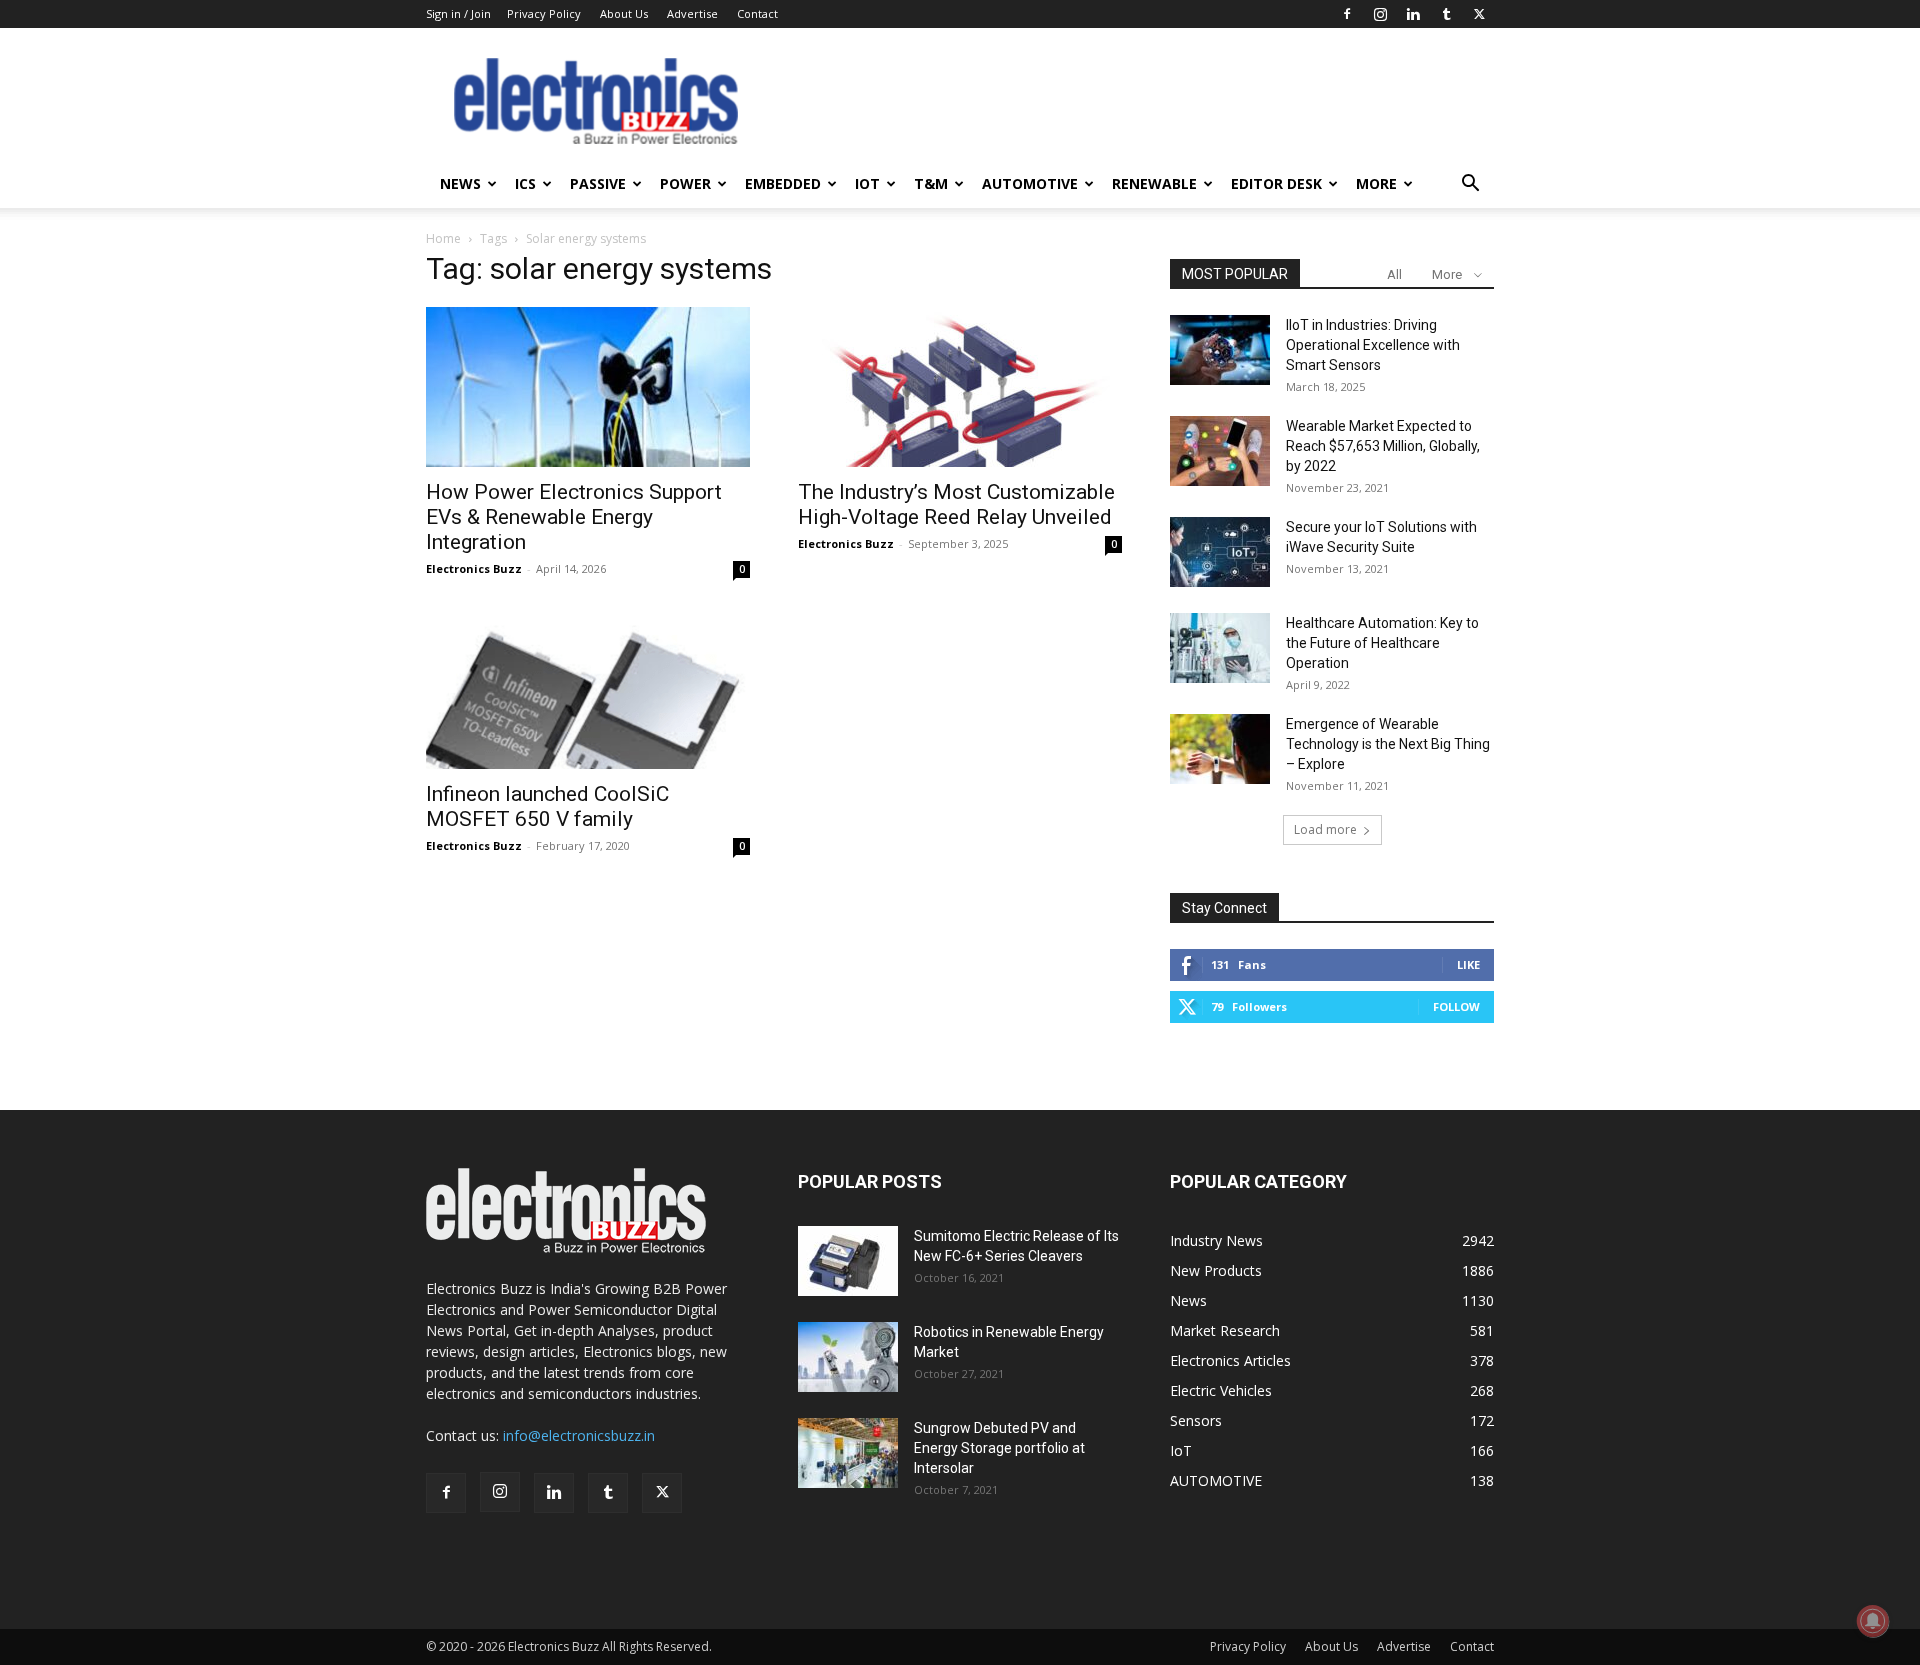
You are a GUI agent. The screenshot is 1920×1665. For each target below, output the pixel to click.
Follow (1456, 1006)
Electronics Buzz (474, 568)
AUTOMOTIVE (1030, 183)
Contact (757, 13)
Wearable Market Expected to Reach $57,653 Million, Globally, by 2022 (1383, 446)
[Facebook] (1347, 14)
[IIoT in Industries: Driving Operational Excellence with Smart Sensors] (1220, 350)
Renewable (1154, 183)
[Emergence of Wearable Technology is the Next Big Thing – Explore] (1220, 749)
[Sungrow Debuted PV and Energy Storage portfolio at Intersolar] (848, 1453)
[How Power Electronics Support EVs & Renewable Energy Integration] (588, 387)
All (1394, 274)
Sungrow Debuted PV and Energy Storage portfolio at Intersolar (999, 1448)
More (1376, 183)
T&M (931, 183)
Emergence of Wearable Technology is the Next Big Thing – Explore (1388, 744)
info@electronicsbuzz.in (579, 1435)
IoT (867, 183)
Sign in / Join (458, 13)
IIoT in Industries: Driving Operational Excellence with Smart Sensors (1373, 345)
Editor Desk (1276, 183)
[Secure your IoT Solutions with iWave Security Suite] (1220, 552)
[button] (1470, 185)
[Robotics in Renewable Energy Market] (848, 1357)
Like (1468, 964)
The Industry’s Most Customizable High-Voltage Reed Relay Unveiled (956, 504)
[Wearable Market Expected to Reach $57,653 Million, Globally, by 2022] (1220, 451)
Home (443, 238)
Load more (1325, 829)
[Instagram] (1380, 14)
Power (685, 183)
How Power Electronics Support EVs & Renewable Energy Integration (574, 517)
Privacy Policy (544, 13)
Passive (598, 183)
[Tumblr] (1446, 14)
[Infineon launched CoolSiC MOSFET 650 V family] (588, 689)
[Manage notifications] (1873, 1621)
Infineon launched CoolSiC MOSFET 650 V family (547, 806)
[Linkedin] (1413, 14)
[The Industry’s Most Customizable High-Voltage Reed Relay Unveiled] (960, 387)
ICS (525, 183)
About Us (624, 13)
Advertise (692, 13)
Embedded (783, 183)
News (460, 183)
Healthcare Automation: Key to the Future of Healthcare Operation (1382, 643)
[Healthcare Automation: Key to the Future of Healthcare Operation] (1220, 648)
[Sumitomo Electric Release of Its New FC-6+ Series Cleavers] (848, 1261)
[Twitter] (1479, 14)
